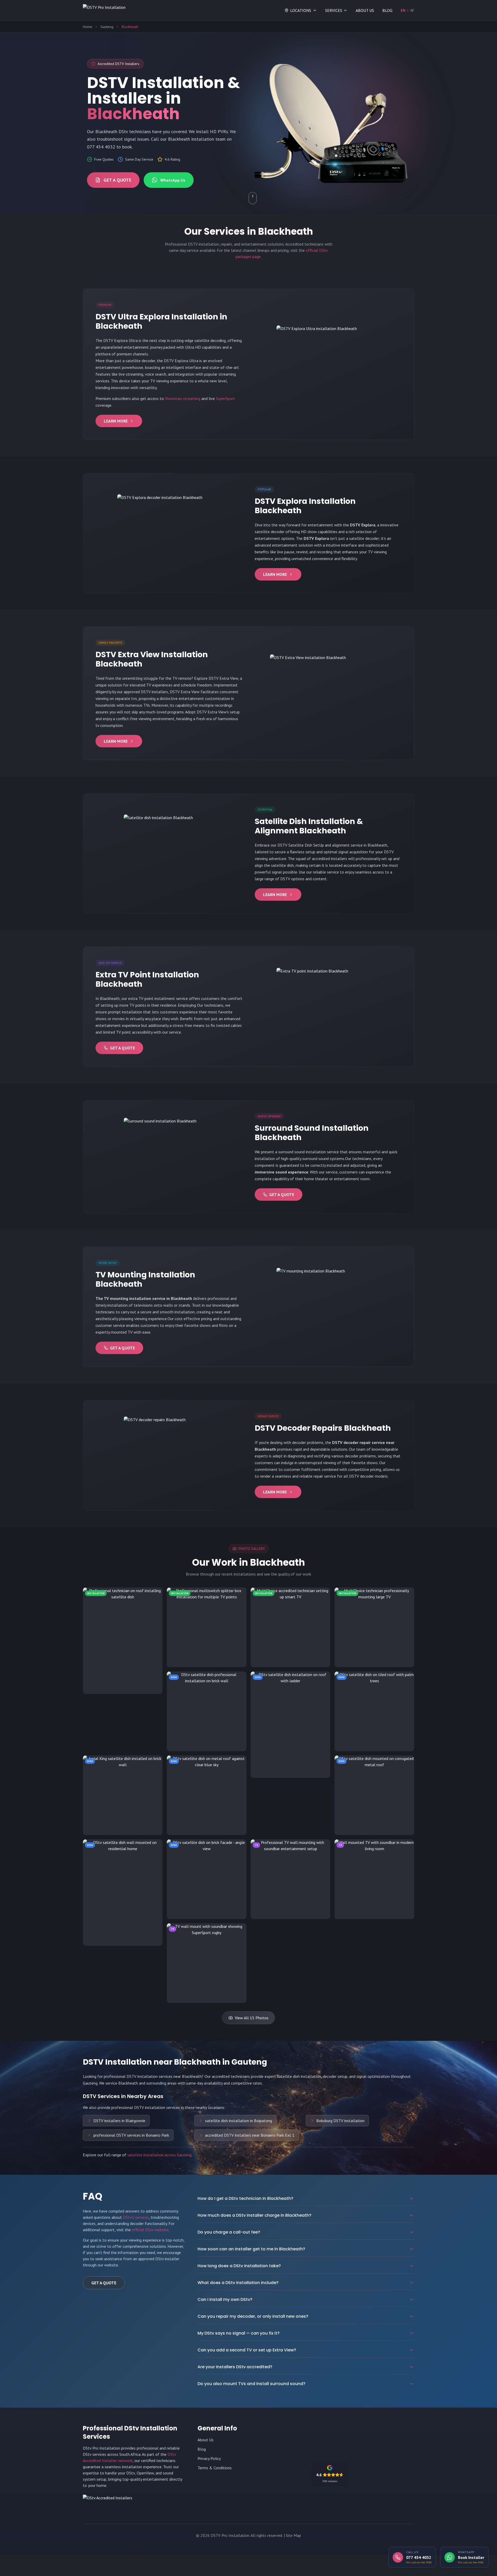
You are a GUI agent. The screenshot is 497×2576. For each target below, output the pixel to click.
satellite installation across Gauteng (159, 2155)
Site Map (293, 2535)
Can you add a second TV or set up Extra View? (247, 2350)
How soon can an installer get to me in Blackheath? (251, 2249)
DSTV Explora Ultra (120, 340)
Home (87, 27)
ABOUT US (365, 10)
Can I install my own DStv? (225, 2299)
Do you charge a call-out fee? (229, 2232)
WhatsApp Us (173, 180)
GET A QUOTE (117, 180)
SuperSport (225, 398)
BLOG (387, 10)
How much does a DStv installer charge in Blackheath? (254, 2215)
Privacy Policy (209, 2458)
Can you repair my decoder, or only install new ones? (253, 2316)
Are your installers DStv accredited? (235, 2367)
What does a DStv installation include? (238, 2283)
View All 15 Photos (252, 2018)
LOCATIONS (301, 10)
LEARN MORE (116, 421)
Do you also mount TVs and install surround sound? (251, 2384)
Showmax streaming (183, 398)
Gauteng (107, 27)
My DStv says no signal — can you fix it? (239, 2333)
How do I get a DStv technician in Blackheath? (245, 2198)
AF (412, 10)
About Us (206, 2440)
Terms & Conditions (215, 2468)
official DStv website (150, 2230)
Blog (202, 2449)
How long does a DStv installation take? (239, 2266)
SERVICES (334, 10)
